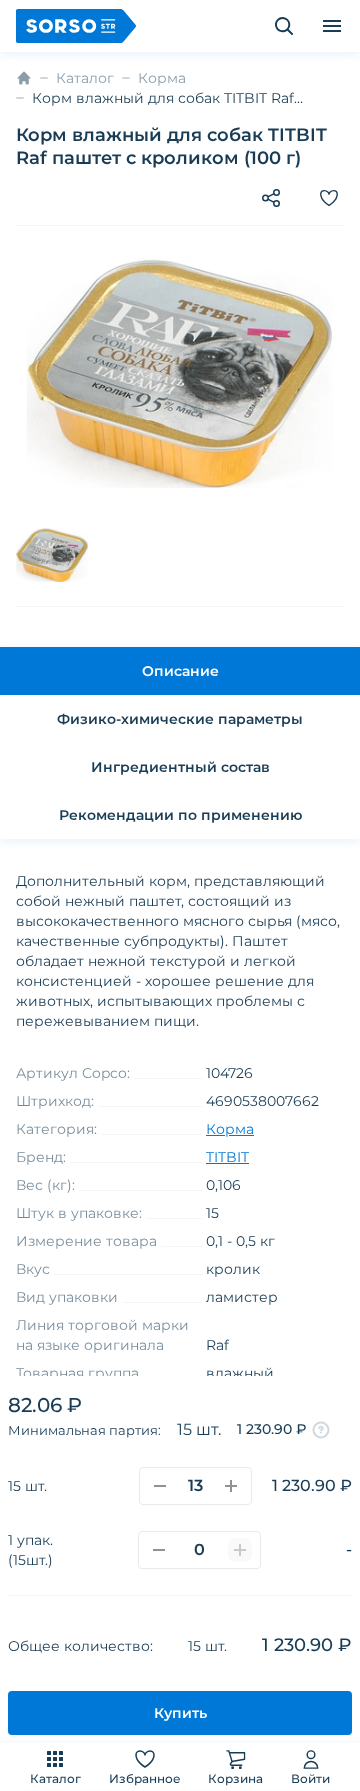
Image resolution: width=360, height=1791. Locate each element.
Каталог (55, 1778)
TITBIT (227, 1157)
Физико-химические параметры (180, 719)
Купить (180, 1713)
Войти (310, 1778)
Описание (180, 671)
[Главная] (24, 78)
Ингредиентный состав (180, 767)
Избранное (145, 1778)
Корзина (235, 1778)
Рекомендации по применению (180, 815)
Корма (162, 78)
